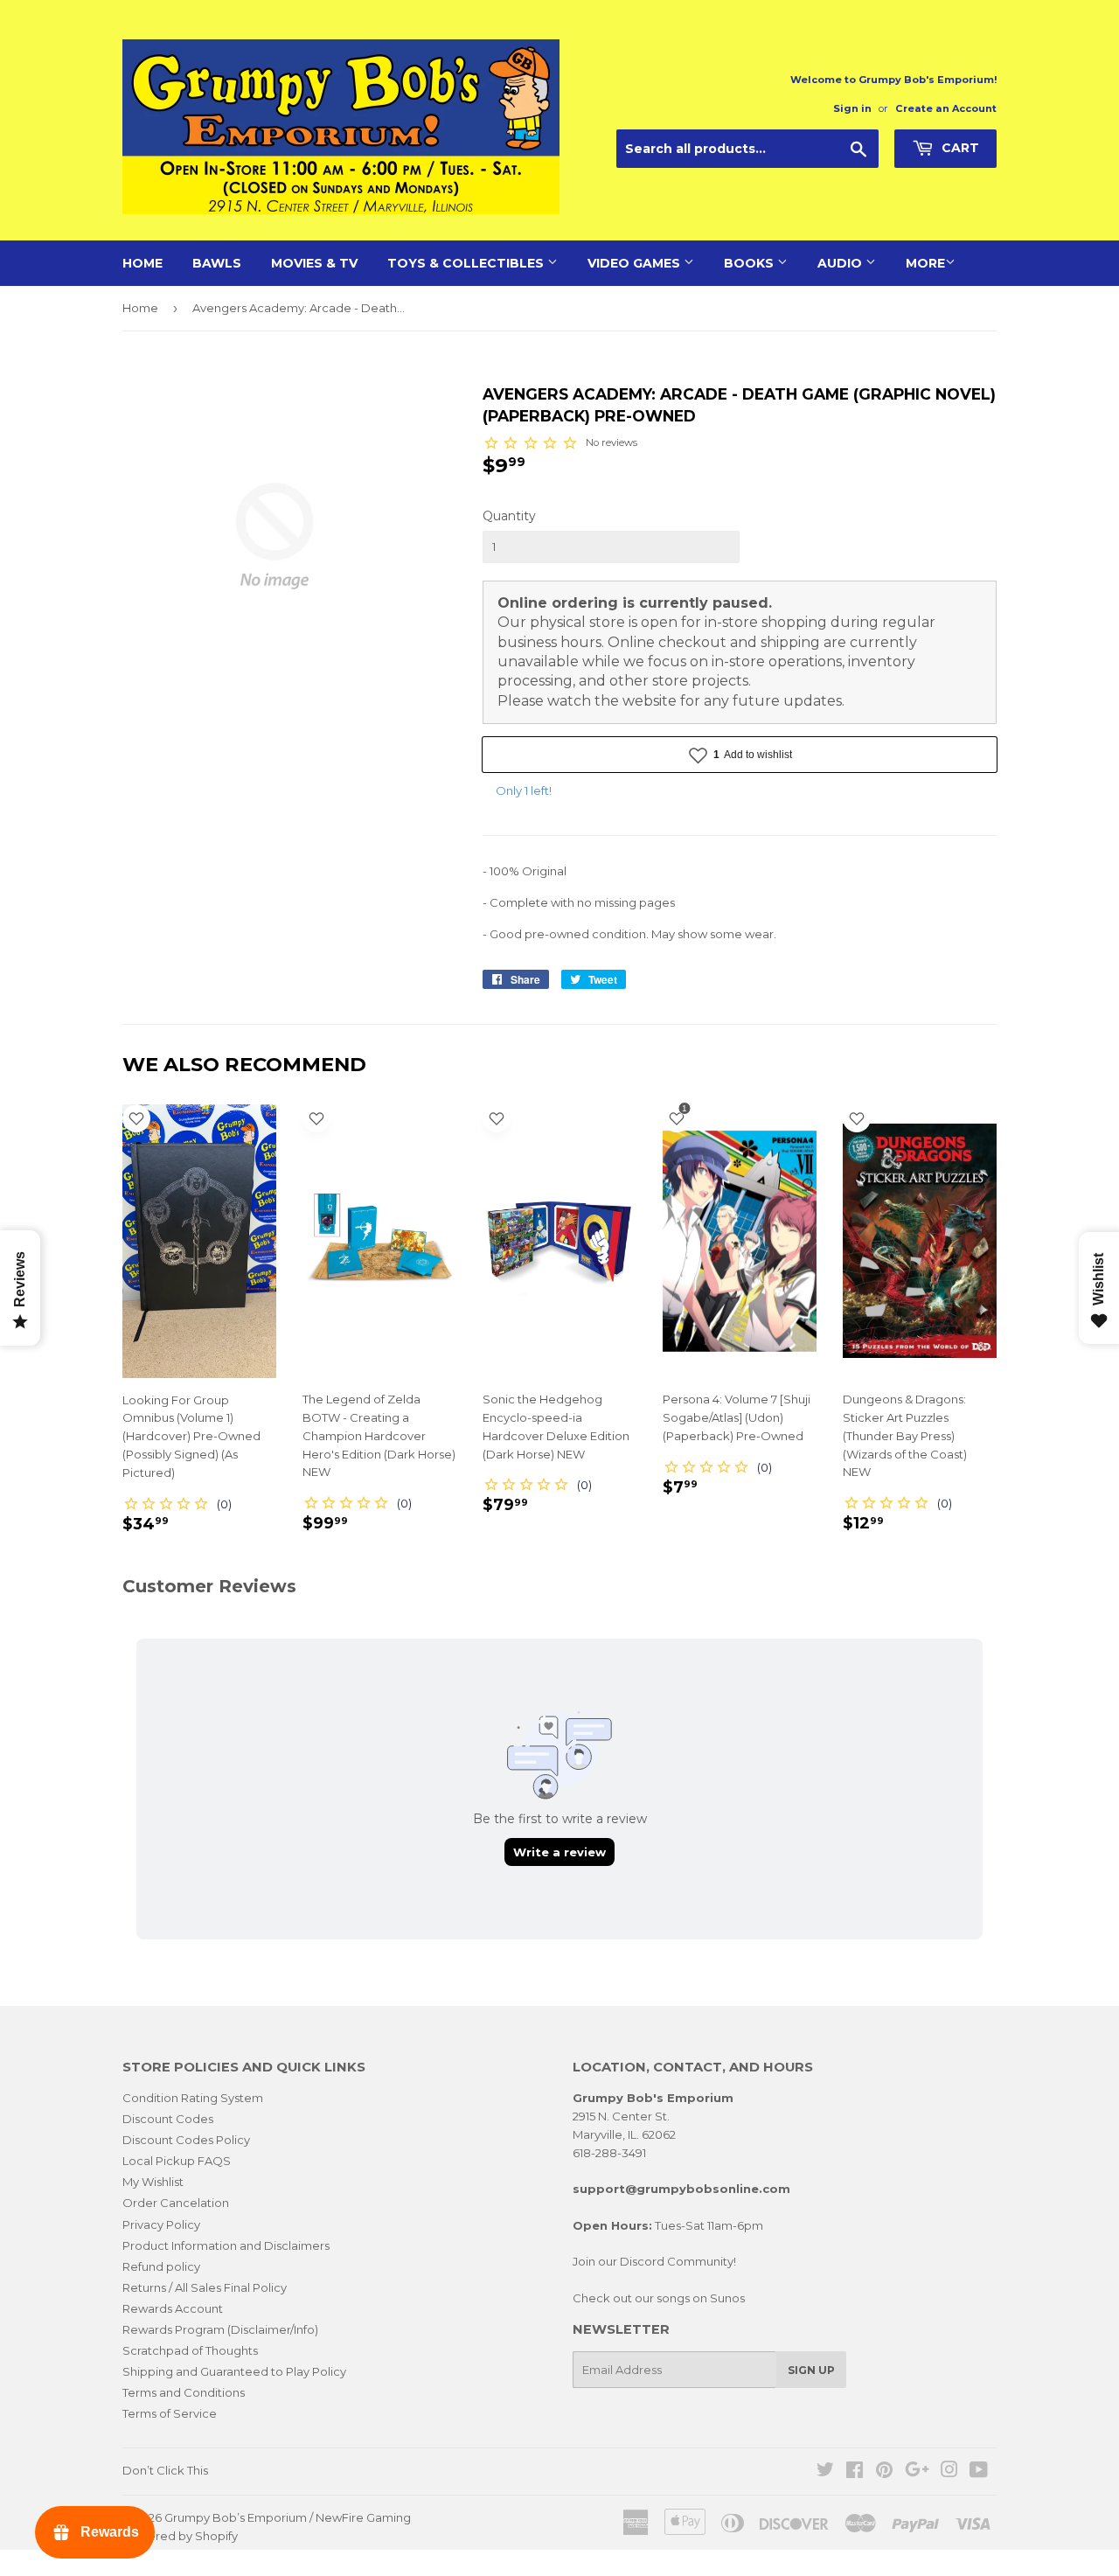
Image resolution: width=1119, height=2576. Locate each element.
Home (142, 263)
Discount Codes (168, 2119)
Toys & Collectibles (467, 263)
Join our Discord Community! (654, 2261)
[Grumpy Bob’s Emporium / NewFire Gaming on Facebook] (855, 2472)
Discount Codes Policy (186, 2140)
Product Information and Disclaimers (226, 2245)
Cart (959, 148)
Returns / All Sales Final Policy (205, 2287)
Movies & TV (314, 263)
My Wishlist (153, 2182)
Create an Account (946, 108)
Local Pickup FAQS (177, 2161)
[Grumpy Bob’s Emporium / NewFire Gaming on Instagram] (949, 2472)
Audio (841, 263)
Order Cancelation (176, 2203)
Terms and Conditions (184, 2392)
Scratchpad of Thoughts (190, 2350)
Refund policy (161, 2266)
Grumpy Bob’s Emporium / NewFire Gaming (288, 2517)
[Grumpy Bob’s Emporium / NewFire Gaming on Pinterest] (884, 2472)
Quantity (509, 516)
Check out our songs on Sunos (659, 2298)
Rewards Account (173, 2308)
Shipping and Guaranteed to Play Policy (234, 2371)
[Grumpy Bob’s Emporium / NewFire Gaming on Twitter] (825, 2472)
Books (751, 263)
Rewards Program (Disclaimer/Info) (220, 2329)
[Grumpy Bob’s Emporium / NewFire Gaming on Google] (917, 2472)
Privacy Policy (161, 2224)
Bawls (217, 263)
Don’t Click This (165, 2470)
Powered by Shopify (180, 2536)
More (925, 263)
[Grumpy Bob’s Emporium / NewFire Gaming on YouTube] (979, 2472)
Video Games (636, 263)
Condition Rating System (193, 2098)
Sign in (852, 108)
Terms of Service (170, 2413)
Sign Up (811, 2370)
